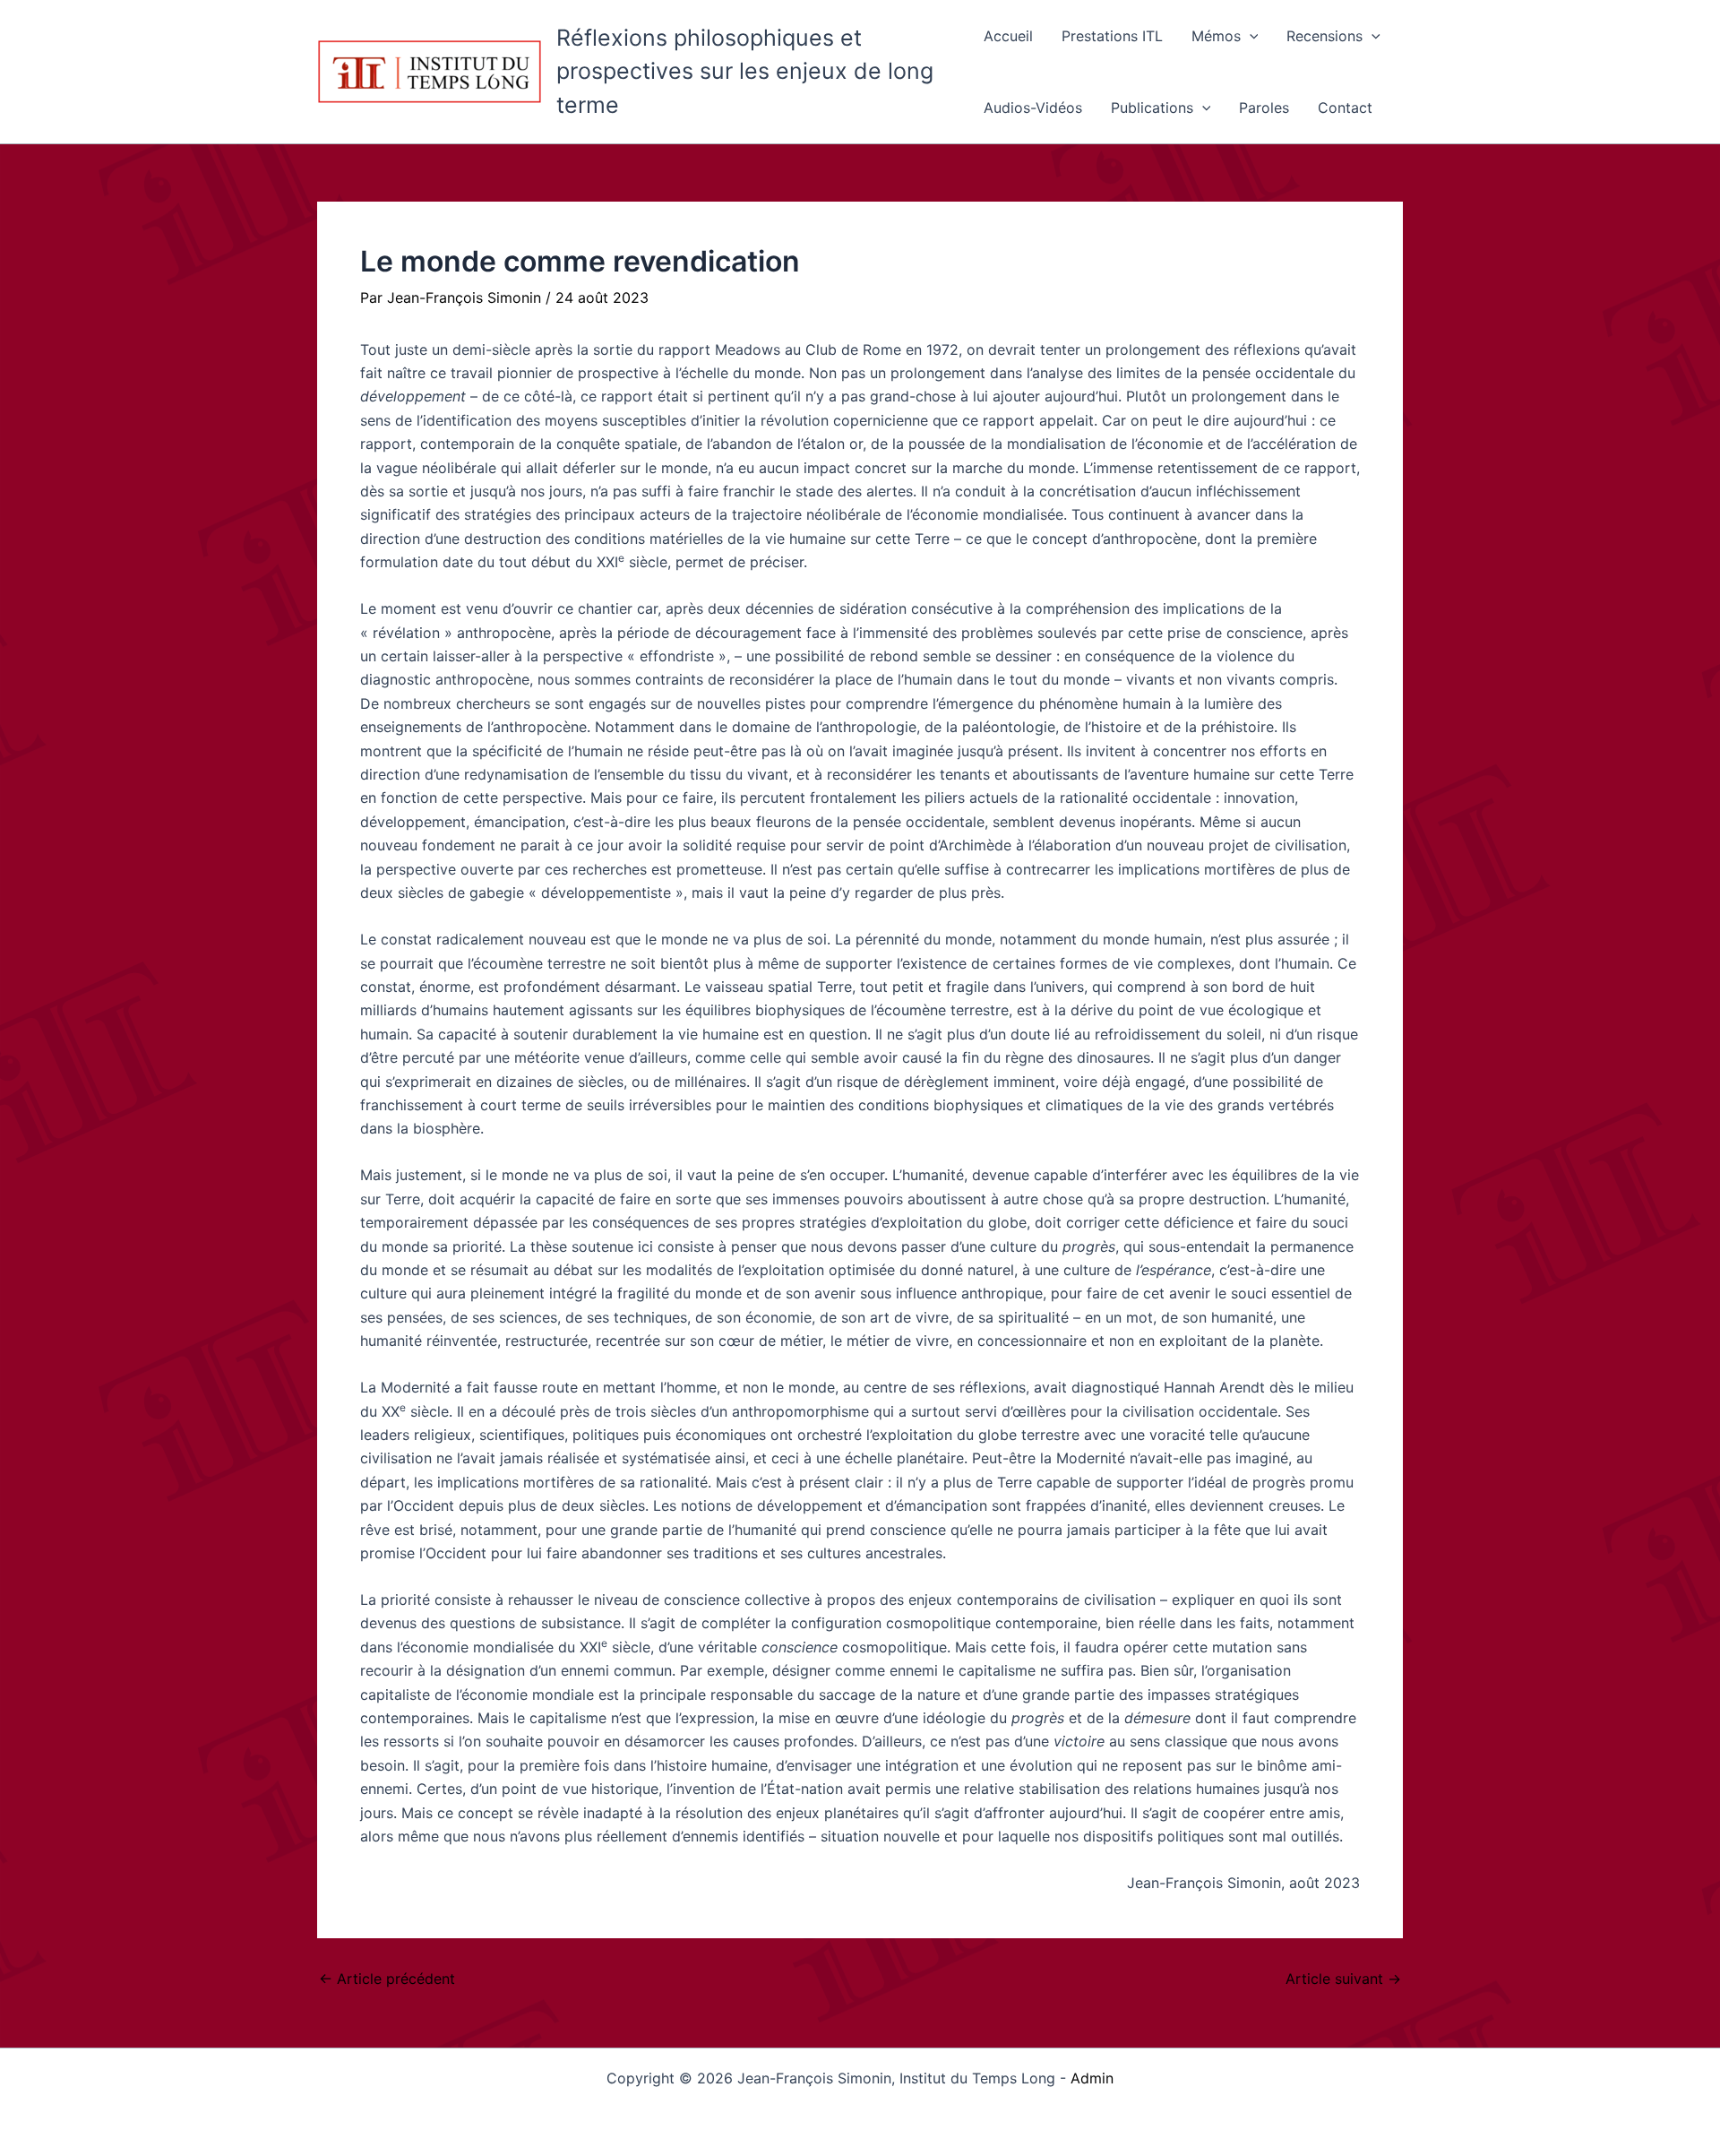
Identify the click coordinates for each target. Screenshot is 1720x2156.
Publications (1152, 108)
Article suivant (1343, 1979)
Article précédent (387, 1979)
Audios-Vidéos (1033, 108)
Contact (1345, 108)
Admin (1092, 2078)
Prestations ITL (1112, 36)
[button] (1250, 36)
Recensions (1324, 36)
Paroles (1264, 108)
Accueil (1008, 36)
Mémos (1216, 36)
